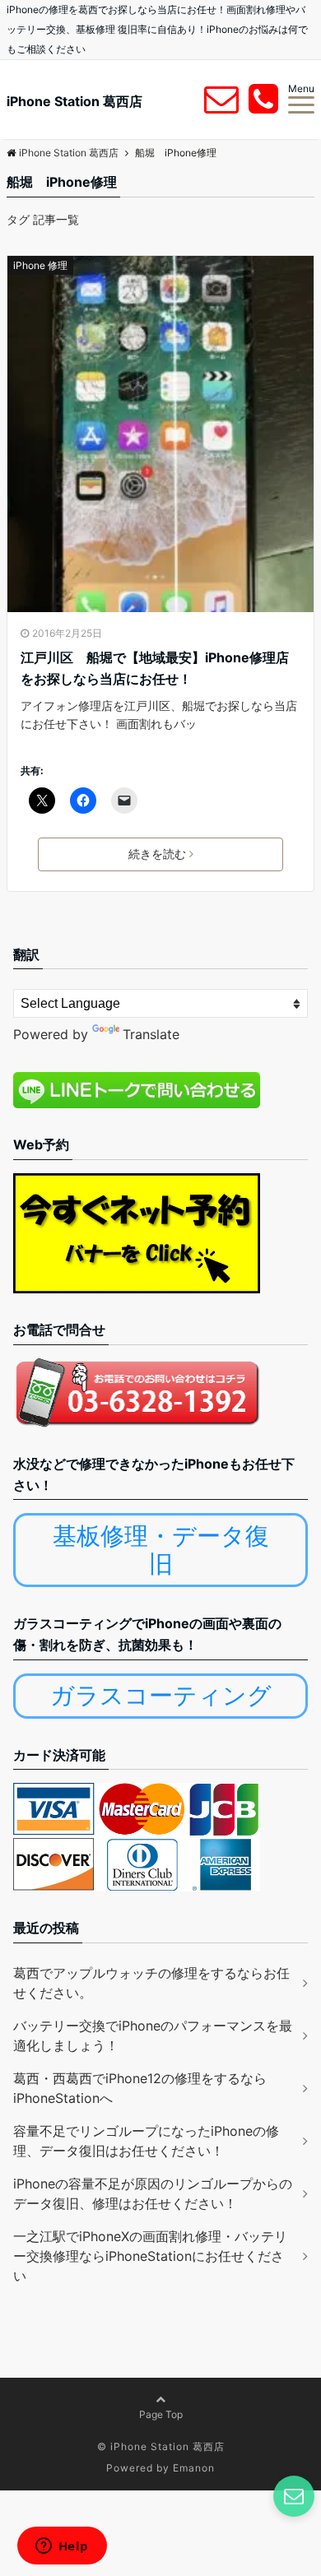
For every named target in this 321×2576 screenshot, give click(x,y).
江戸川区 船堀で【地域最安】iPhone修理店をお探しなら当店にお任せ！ (155, 668)
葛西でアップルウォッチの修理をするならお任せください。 (151, 1983)
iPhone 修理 (40, 265)
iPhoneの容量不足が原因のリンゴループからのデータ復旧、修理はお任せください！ (153, 2193)
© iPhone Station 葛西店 (161, 2446)
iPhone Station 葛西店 (74, 101)
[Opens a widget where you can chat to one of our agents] (62, 2547)
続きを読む (157, 854)
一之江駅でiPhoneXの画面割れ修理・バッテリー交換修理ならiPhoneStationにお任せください (150, 2256)
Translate (151, 1034)
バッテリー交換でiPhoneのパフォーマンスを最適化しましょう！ (153, 2035)
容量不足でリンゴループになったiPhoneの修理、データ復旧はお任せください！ (146, 2141)
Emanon (194, 2468)
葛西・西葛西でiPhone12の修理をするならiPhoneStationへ (140, 2088)
